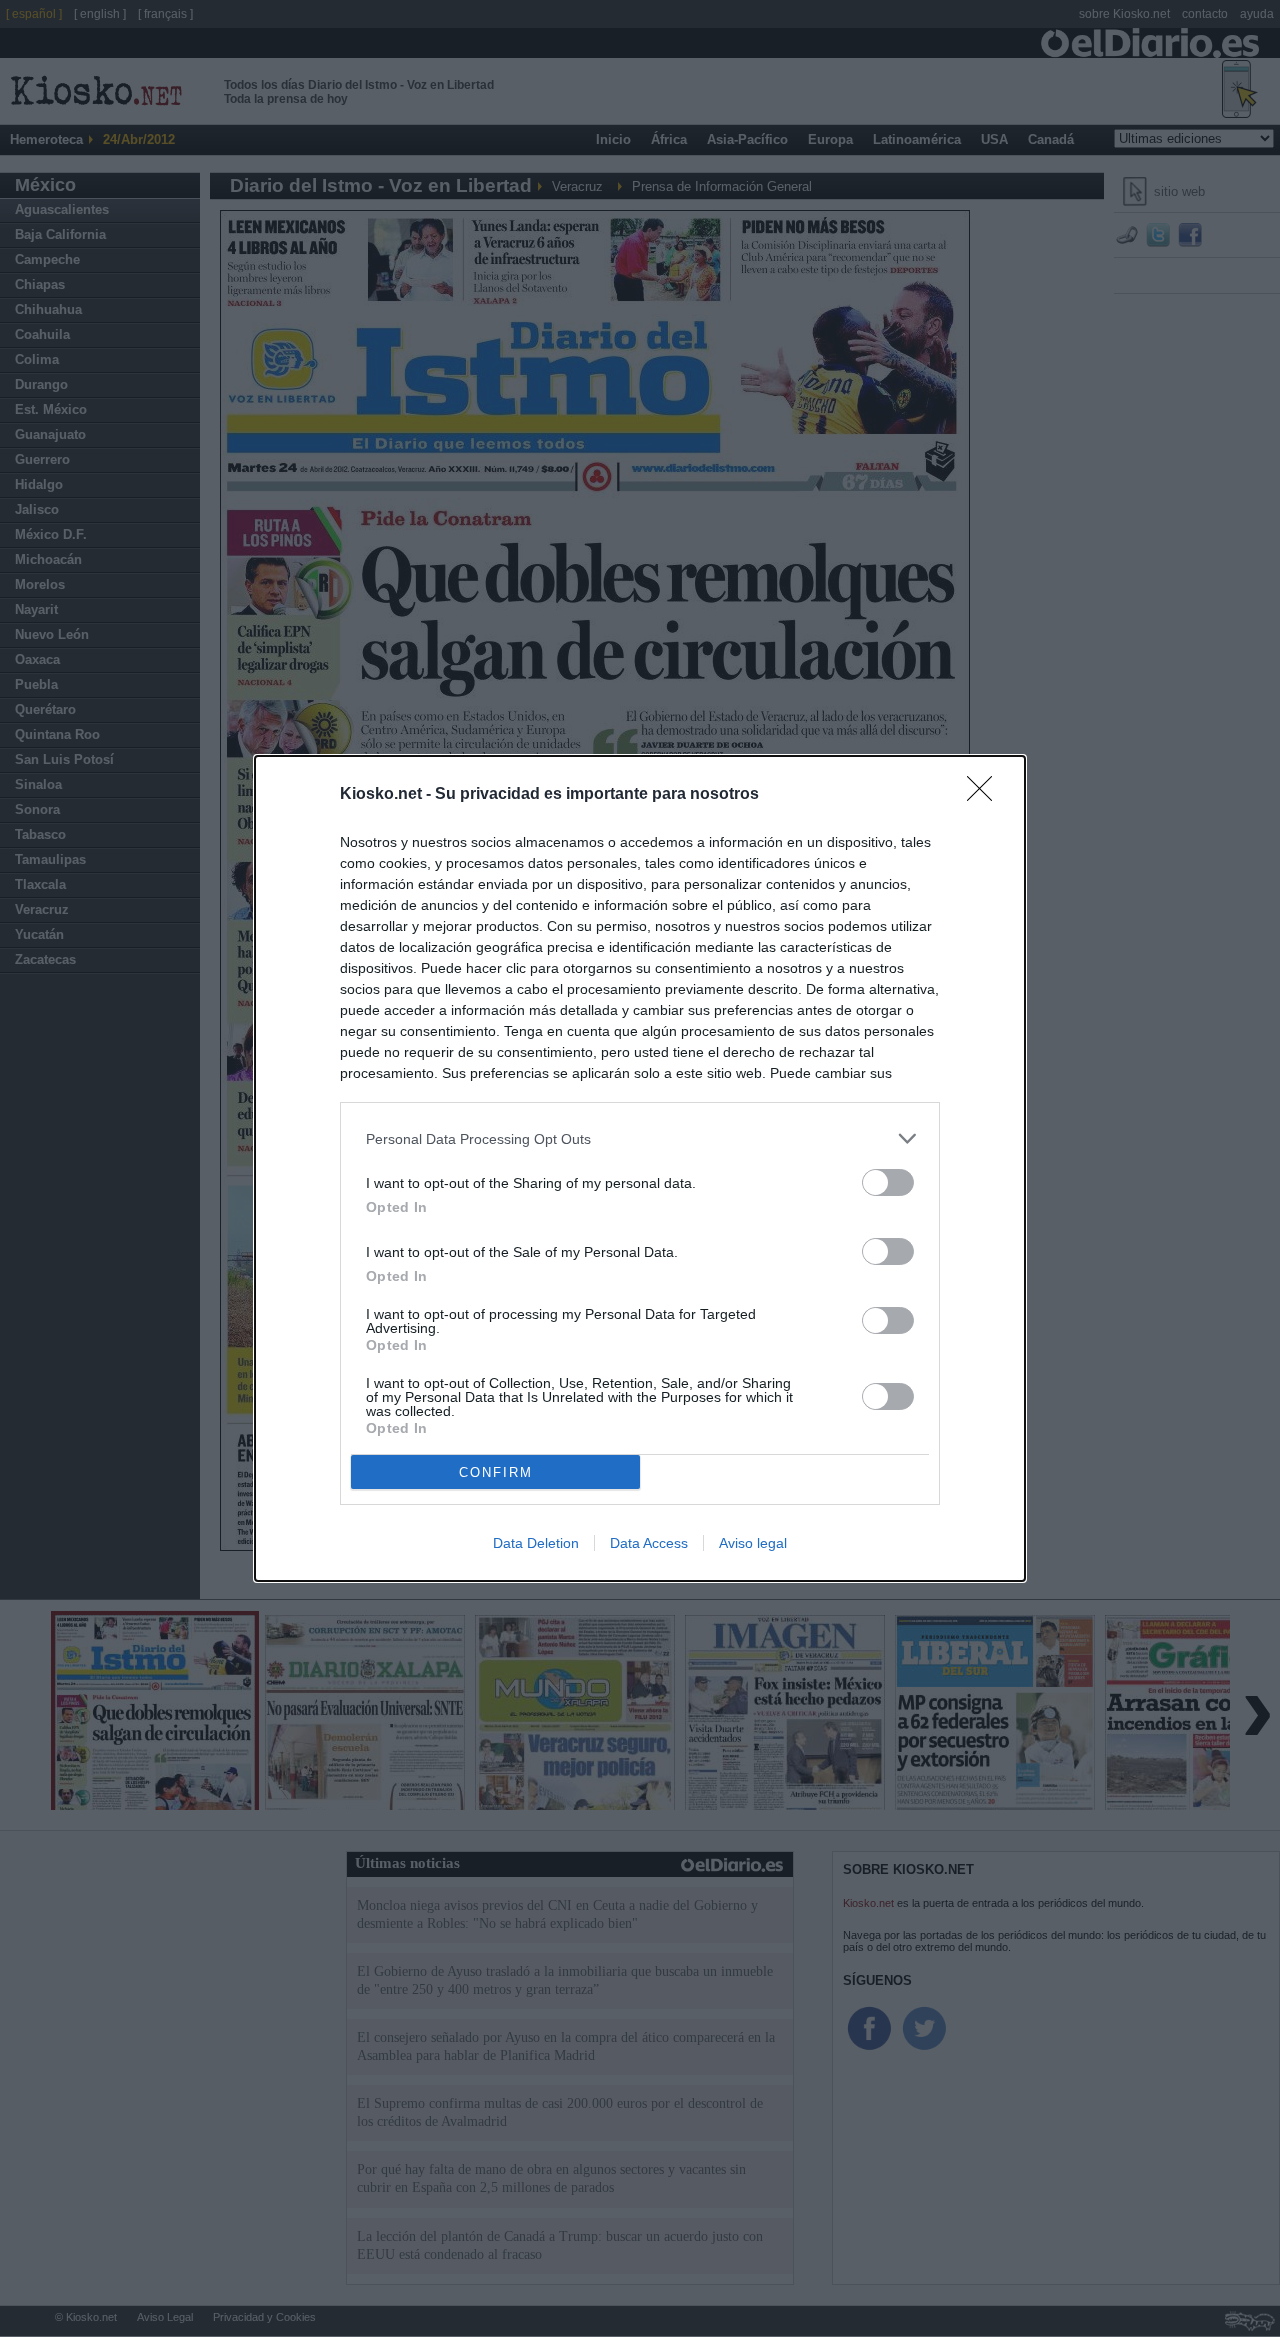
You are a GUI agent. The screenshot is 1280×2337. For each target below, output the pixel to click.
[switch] (888, 1182)
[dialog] (640, 1168)
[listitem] (640, 1138)
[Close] (986, 795)
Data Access (649, 1543)
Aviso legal (753, 1543)
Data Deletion (536, 1543)
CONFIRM (496, 1472)
